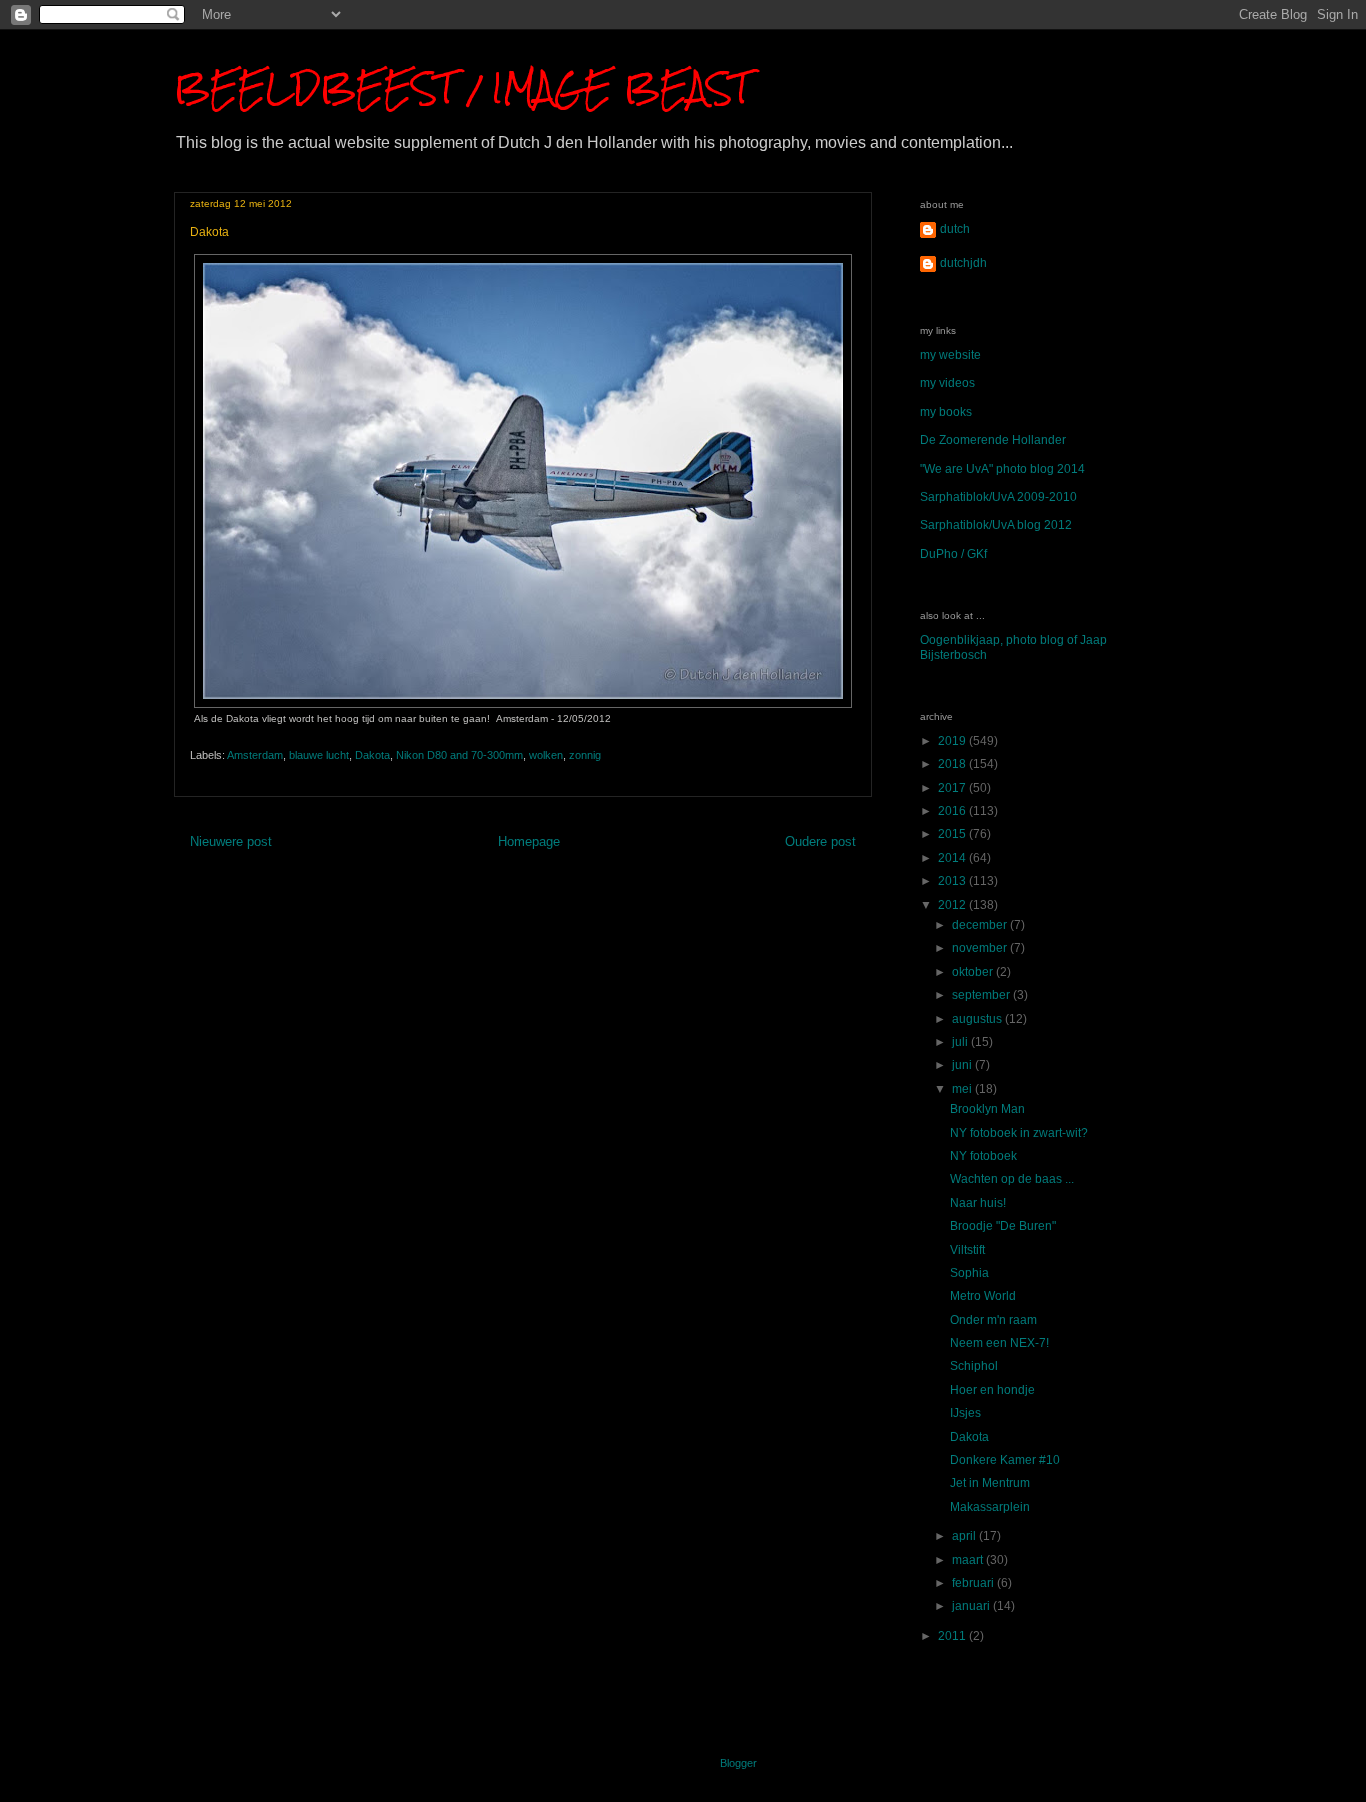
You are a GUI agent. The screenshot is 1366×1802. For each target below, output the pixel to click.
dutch (955, 229)
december (981, 925)
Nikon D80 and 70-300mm (459, 755)
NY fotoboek (983, 1156)
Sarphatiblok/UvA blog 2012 (996, 525)
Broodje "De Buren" (1003, 1226)
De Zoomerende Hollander (993, 440)
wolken (546, 755)
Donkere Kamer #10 (1005, 1460)
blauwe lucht (319, 755)
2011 (953, 1636)
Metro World (983, 1296)
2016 (953, 811)
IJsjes (965, 1413)
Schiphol (974, 1366)
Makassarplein (990, 1507)
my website (950, 355)
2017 (953, 788)
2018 (953, 764)
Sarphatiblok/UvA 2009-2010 (998, 497)
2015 (953, 834)
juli (961, 1042)
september (982, 995)
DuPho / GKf (953, 554)
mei (963, 1089)
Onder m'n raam (993, 1320)
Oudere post (820, 841)
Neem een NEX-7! (999, 1343)
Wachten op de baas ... (1012, 1179)
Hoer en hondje (992, 1390)
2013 (953, 881)
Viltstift (967, 1250)
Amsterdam (255, 755)
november (981, 948)
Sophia (969, 1273)
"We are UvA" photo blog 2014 (1002, 469)
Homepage (529, 841)
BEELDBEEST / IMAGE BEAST (462, 87)
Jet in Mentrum (990, 1483)
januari (972, 1606)
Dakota (372, 755)
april (965, 1536)
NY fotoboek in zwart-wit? (1019, 1133)
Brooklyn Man (987, 1109)
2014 (953, 858)
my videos (947, 383)
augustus (978, 1019)
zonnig (585, 755)
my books (946, 412)
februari (974, 1583)
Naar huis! (978, 1203)
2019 (953, 741)
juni (963, 1065)
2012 (953, 905)
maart (969, 1560)
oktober (974, 972)
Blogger (738, 1763)
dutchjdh (963, 263)
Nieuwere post (231, 841)
